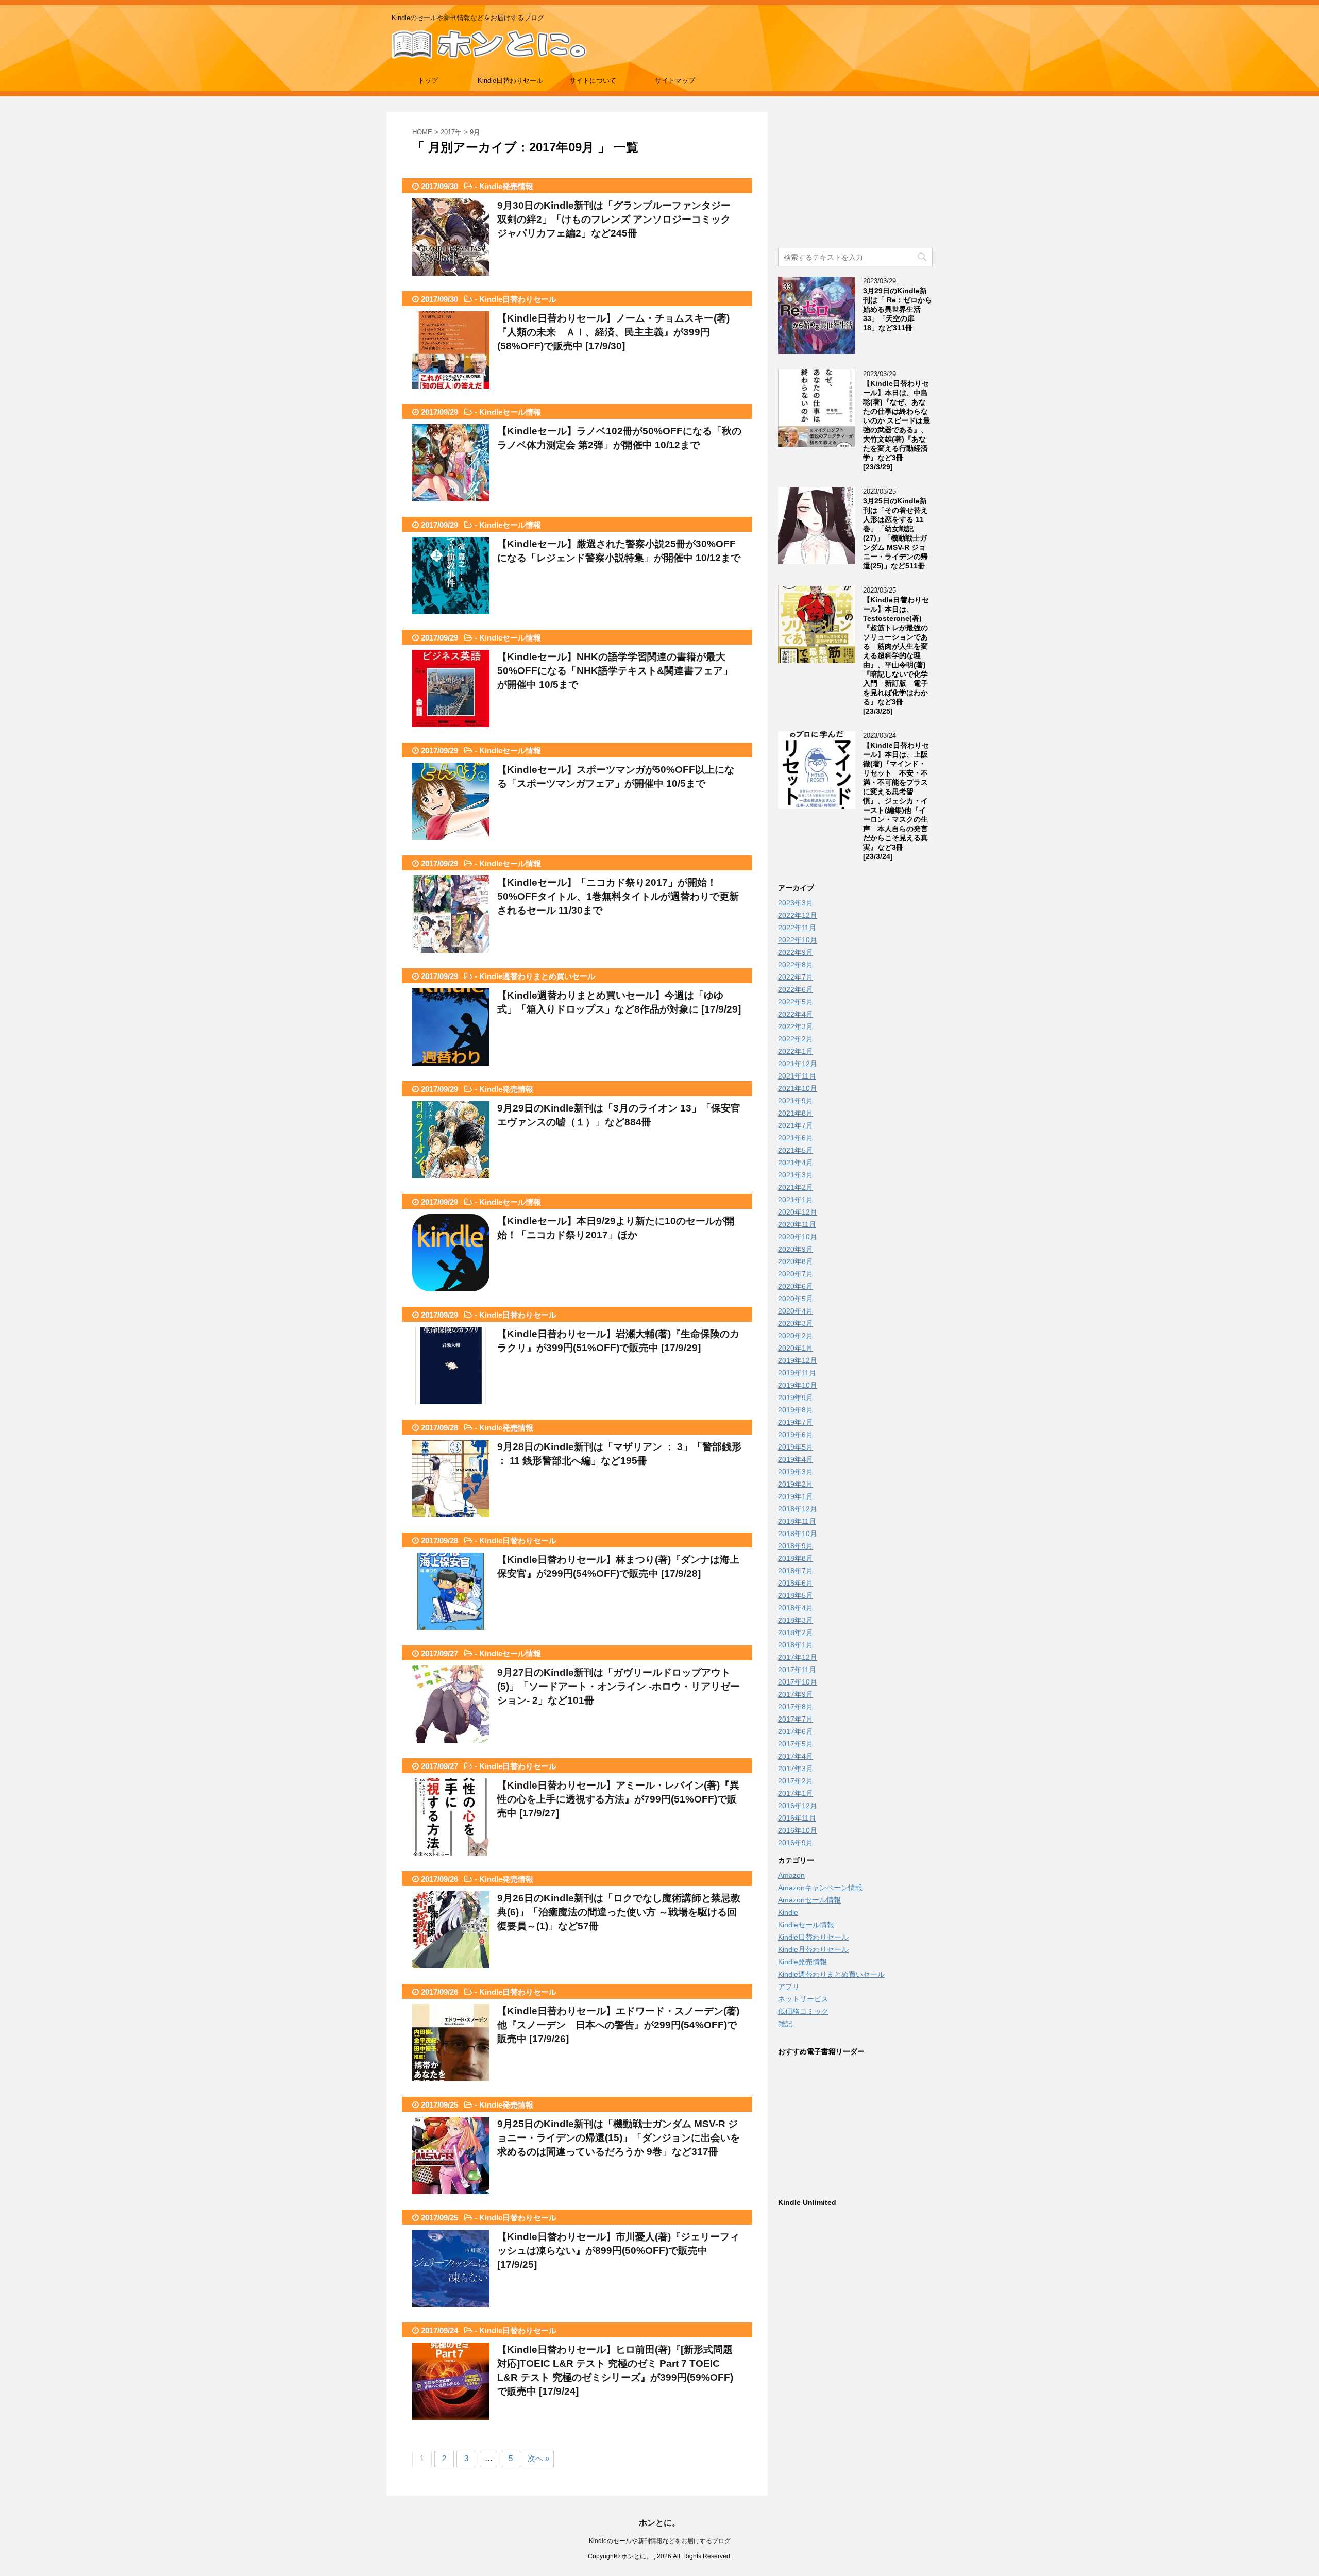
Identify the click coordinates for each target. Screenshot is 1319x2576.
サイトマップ (675, 81)
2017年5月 (796, 1744)
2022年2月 (796, 1039)
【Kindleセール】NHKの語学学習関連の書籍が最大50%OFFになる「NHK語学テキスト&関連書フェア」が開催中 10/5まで (615, 671)
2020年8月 (796, 1261)
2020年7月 (796, 1274)
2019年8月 (796, 1410)
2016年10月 (798, 1830)
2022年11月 (797, 928)
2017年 (451, 132)
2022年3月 (796, 1026)
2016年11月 (797, 1818)
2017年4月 (796, 1756)
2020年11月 (797, 1224)
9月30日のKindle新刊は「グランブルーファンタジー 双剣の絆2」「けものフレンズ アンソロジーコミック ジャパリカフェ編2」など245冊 (619, 219)
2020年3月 (796, 1323)
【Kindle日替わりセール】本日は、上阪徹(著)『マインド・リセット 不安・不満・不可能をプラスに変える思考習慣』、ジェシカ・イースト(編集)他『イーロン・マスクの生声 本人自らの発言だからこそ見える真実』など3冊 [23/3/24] (896, 801)
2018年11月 (797, 1521)
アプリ (789, 1986)
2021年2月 (796, 1187)
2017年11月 (797, 1670)
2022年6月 (796, 989)
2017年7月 (796, 1719)
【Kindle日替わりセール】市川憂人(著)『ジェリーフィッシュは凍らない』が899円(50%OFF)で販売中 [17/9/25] (618, 2251)
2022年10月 (798, 940)
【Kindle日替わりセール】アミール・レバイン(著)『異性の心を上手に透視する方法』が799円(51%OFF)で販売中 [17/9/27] (618, 1799)
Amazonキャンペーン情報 (820, 1888)
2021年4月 (796, 1163)
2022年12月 (798, 915)
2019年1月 (796, 1496)
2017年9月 (796, 1694)
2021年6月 (796, 1138)
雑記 (785, 2024)
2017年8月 (796, 1707)
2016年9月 (796, 1843)
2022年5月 (796, 1002)
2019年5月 (796, 1447)
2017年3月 (796, 1769)
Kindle (788, 1912)
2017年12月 (798, 1657)
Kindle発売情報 (506, 186)
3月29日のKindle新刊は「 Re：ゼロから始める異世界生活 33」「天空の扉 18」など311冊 (898, 309)
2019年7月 (796, 1422)
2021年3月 (796, 1175)
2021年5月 (796, 1150)
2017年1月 (796, 1793)
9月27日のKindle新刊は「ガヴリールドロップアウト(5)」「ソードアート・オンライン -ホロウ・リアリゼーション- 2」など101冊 (619, 1686)
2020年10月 (798, 1237)
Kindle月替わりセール (813, 1949)
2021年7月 (796, 1125)
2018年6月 (796, 1583)
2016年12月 (798, 1806)
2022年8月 (796, 965)
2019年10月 (798, 1385)
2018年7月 (796, 1571)
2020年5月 (796, 1299)
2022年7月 (796, 977)
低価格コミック (803, 2011)
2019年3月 (796, 1472)
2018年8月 (796, 1558)
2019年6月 (796, 1435)
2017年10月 (798, 1682)
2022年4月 (796, 1014)
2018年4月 (796, 1608)
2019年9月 (796, 1398)
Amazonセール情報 (809, 1900)
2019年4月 (796, 1459)
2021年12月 (798, 1064)
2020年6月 (796, 1286)
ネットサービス (803, 1999)
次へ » (538, 2458)
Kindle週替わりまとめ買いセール (537, 976)
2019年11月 (797, 1373)
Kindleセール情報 (510, 412)
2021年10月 (798, 1088)
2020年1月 (796, 1348)
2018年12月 (798, 1509)
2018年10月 (798, 1534)
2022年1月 (796, 1051)
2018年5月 (796, 1595)
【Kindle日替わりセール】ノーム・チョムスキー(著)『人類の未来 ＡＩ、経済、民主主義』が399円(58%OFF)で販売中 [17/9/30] (613, 332)
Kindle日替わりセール (510, 81)
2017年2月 (796, 1781)
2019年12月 (798, 1360)
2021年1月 (796, 1200)
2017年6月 (796, 1731)
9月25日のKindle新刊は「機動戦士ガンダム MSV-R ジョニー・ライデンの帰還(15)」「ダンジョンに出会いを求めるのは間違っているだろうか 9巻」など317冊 (619, 2138)
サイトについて (593, 81)
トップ (428, 81)
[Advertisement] (855, 176)
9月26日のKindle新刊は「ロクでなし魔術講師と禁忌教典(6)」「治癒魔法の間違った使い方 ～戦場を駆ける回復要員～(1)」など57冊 (619, 1912)
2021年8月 (796, 1113)
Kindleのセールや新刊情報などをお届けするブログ (660, 2541)
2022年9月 (796, 952)
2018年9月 (796, 1546)
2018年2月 (796, 1632)
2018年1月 (796, 1645)
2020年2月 (796, 1336)
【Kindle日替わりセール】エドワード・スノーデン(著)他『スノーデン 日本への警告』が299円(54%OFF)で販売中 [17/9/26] (618, 2025)
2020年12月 (798, 1212)
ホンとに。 (659, 2523)
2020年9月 (796, 1249)
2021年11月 (797, 1076)
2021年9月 (796, 1101)
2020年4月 (796, 1311)
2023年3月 (796, 903)
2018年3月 (796, 1620)
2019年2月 (796, 1484)
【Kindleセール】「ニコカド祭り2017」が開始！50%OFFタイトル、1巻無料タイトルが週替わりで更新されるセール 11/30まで (618, 896)
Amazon (791, 1875)
